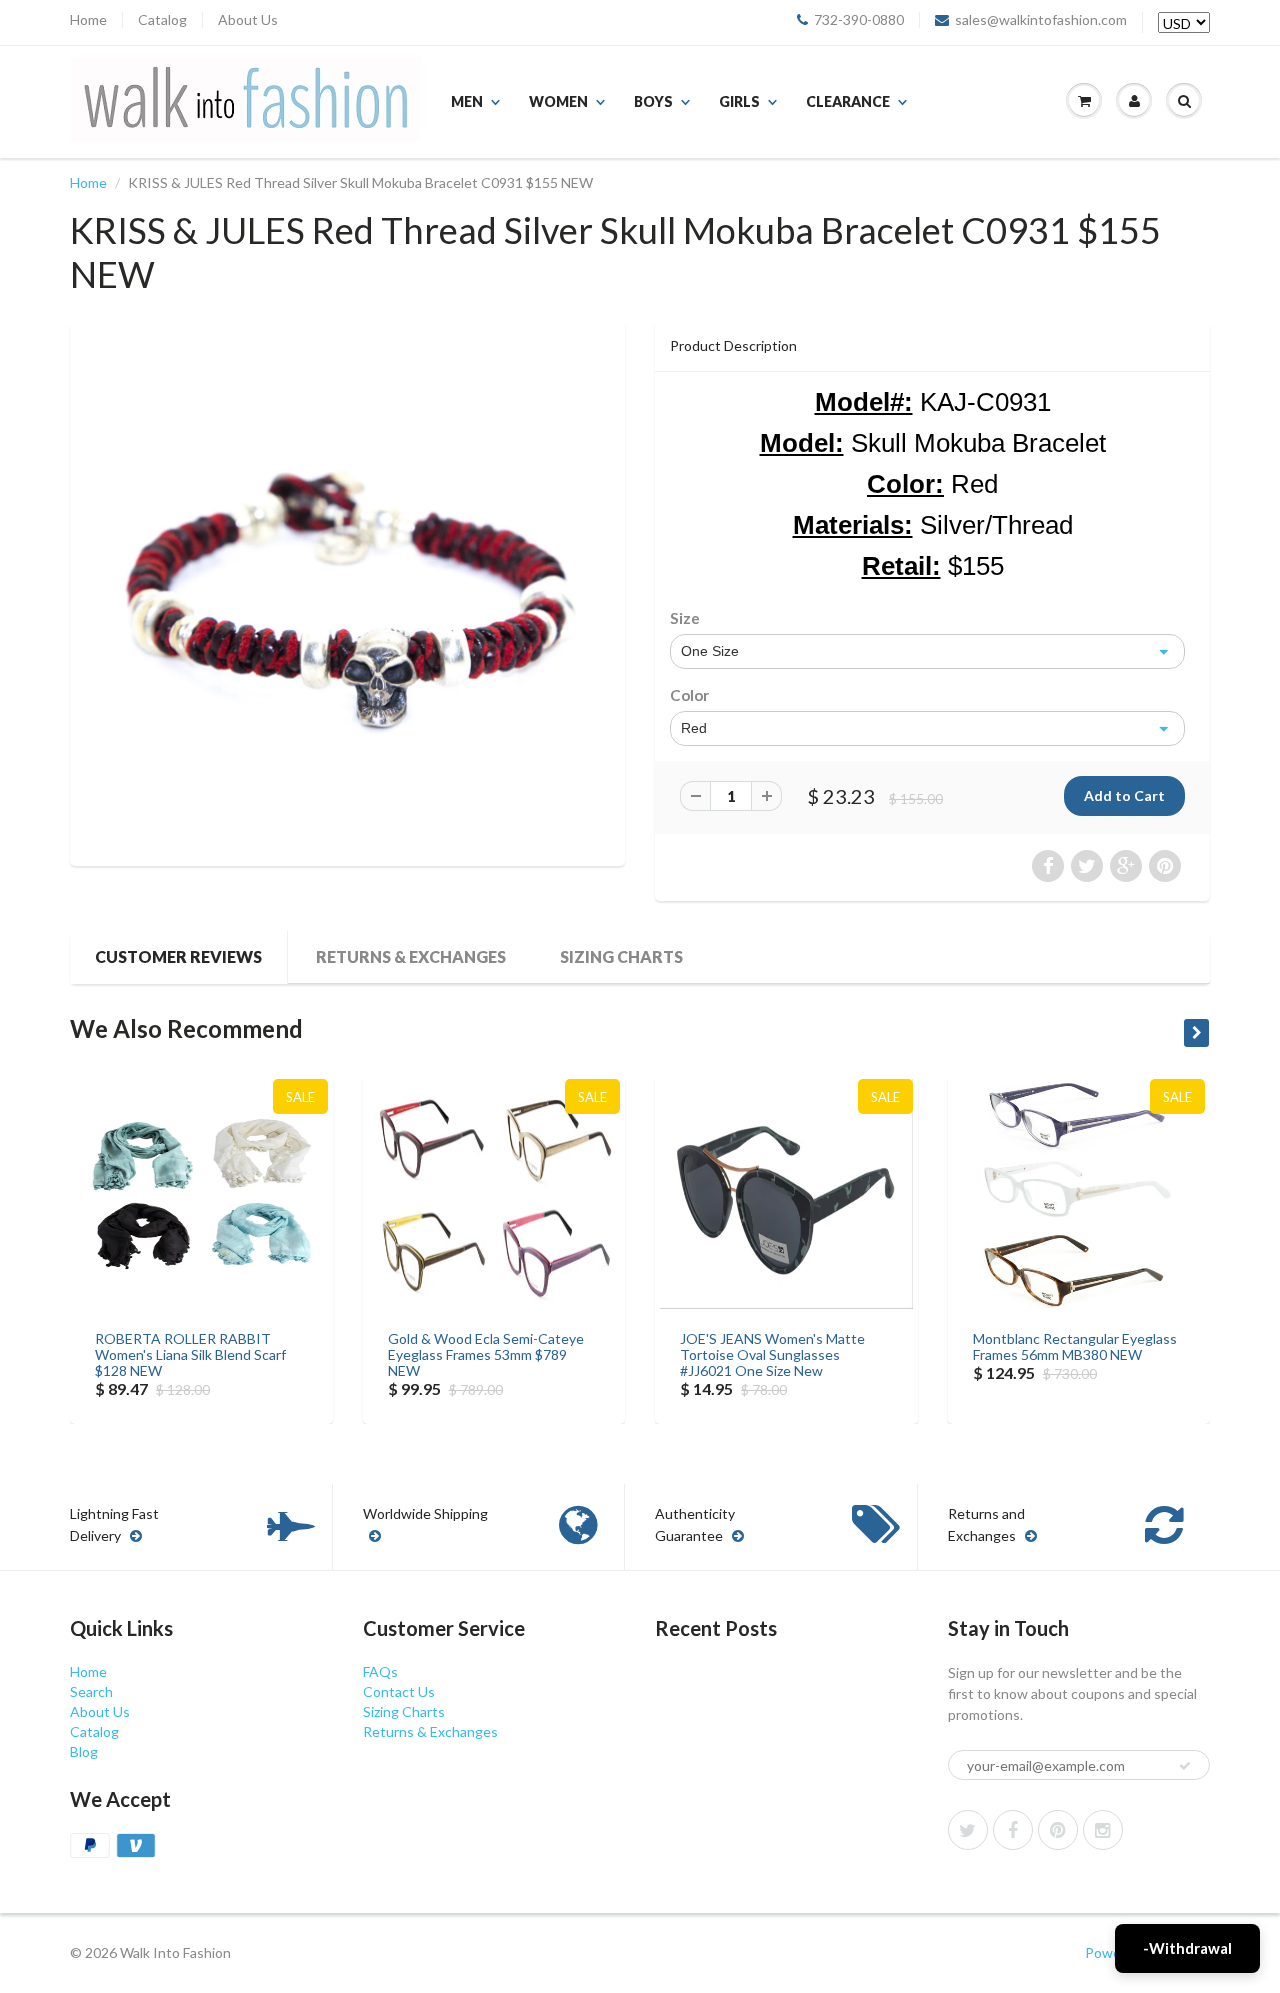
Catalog (162, 20)
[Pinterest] (1058, 1830)
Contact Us (399, 1691)
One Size (710, 651)
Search (91, 1691)
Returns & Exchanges (411, 956)
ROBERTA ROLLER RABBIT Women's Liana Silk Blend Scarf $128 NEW (190, 1354)
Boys (653, 101)
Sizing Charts (621, 956)
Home (88, 20)
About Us (248, 20)
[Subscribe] (1185, 1766)
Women (558, 101)
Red (694, 728)
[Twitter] (968, 1830)
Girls (739, 101)
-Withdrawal (1187, 1948)
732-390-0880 (859, 20)
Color (689, 695)
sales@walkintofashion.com (1041, 20)
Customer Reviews (178, 956)
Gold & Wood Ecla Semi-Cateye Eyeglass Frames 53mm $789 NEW (486, 1354)
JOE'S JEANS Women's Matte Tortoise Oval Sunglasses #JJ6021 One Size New (772, 1354)
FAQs (380, 1671)
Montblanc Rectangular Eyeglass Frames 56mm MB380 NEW (1075, 1346)
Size (685, 618)
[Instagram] (1103, 1830)
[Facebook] (1013, 1830)
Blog (84, 1751)
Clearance (848, 101)
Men (467, 101)
